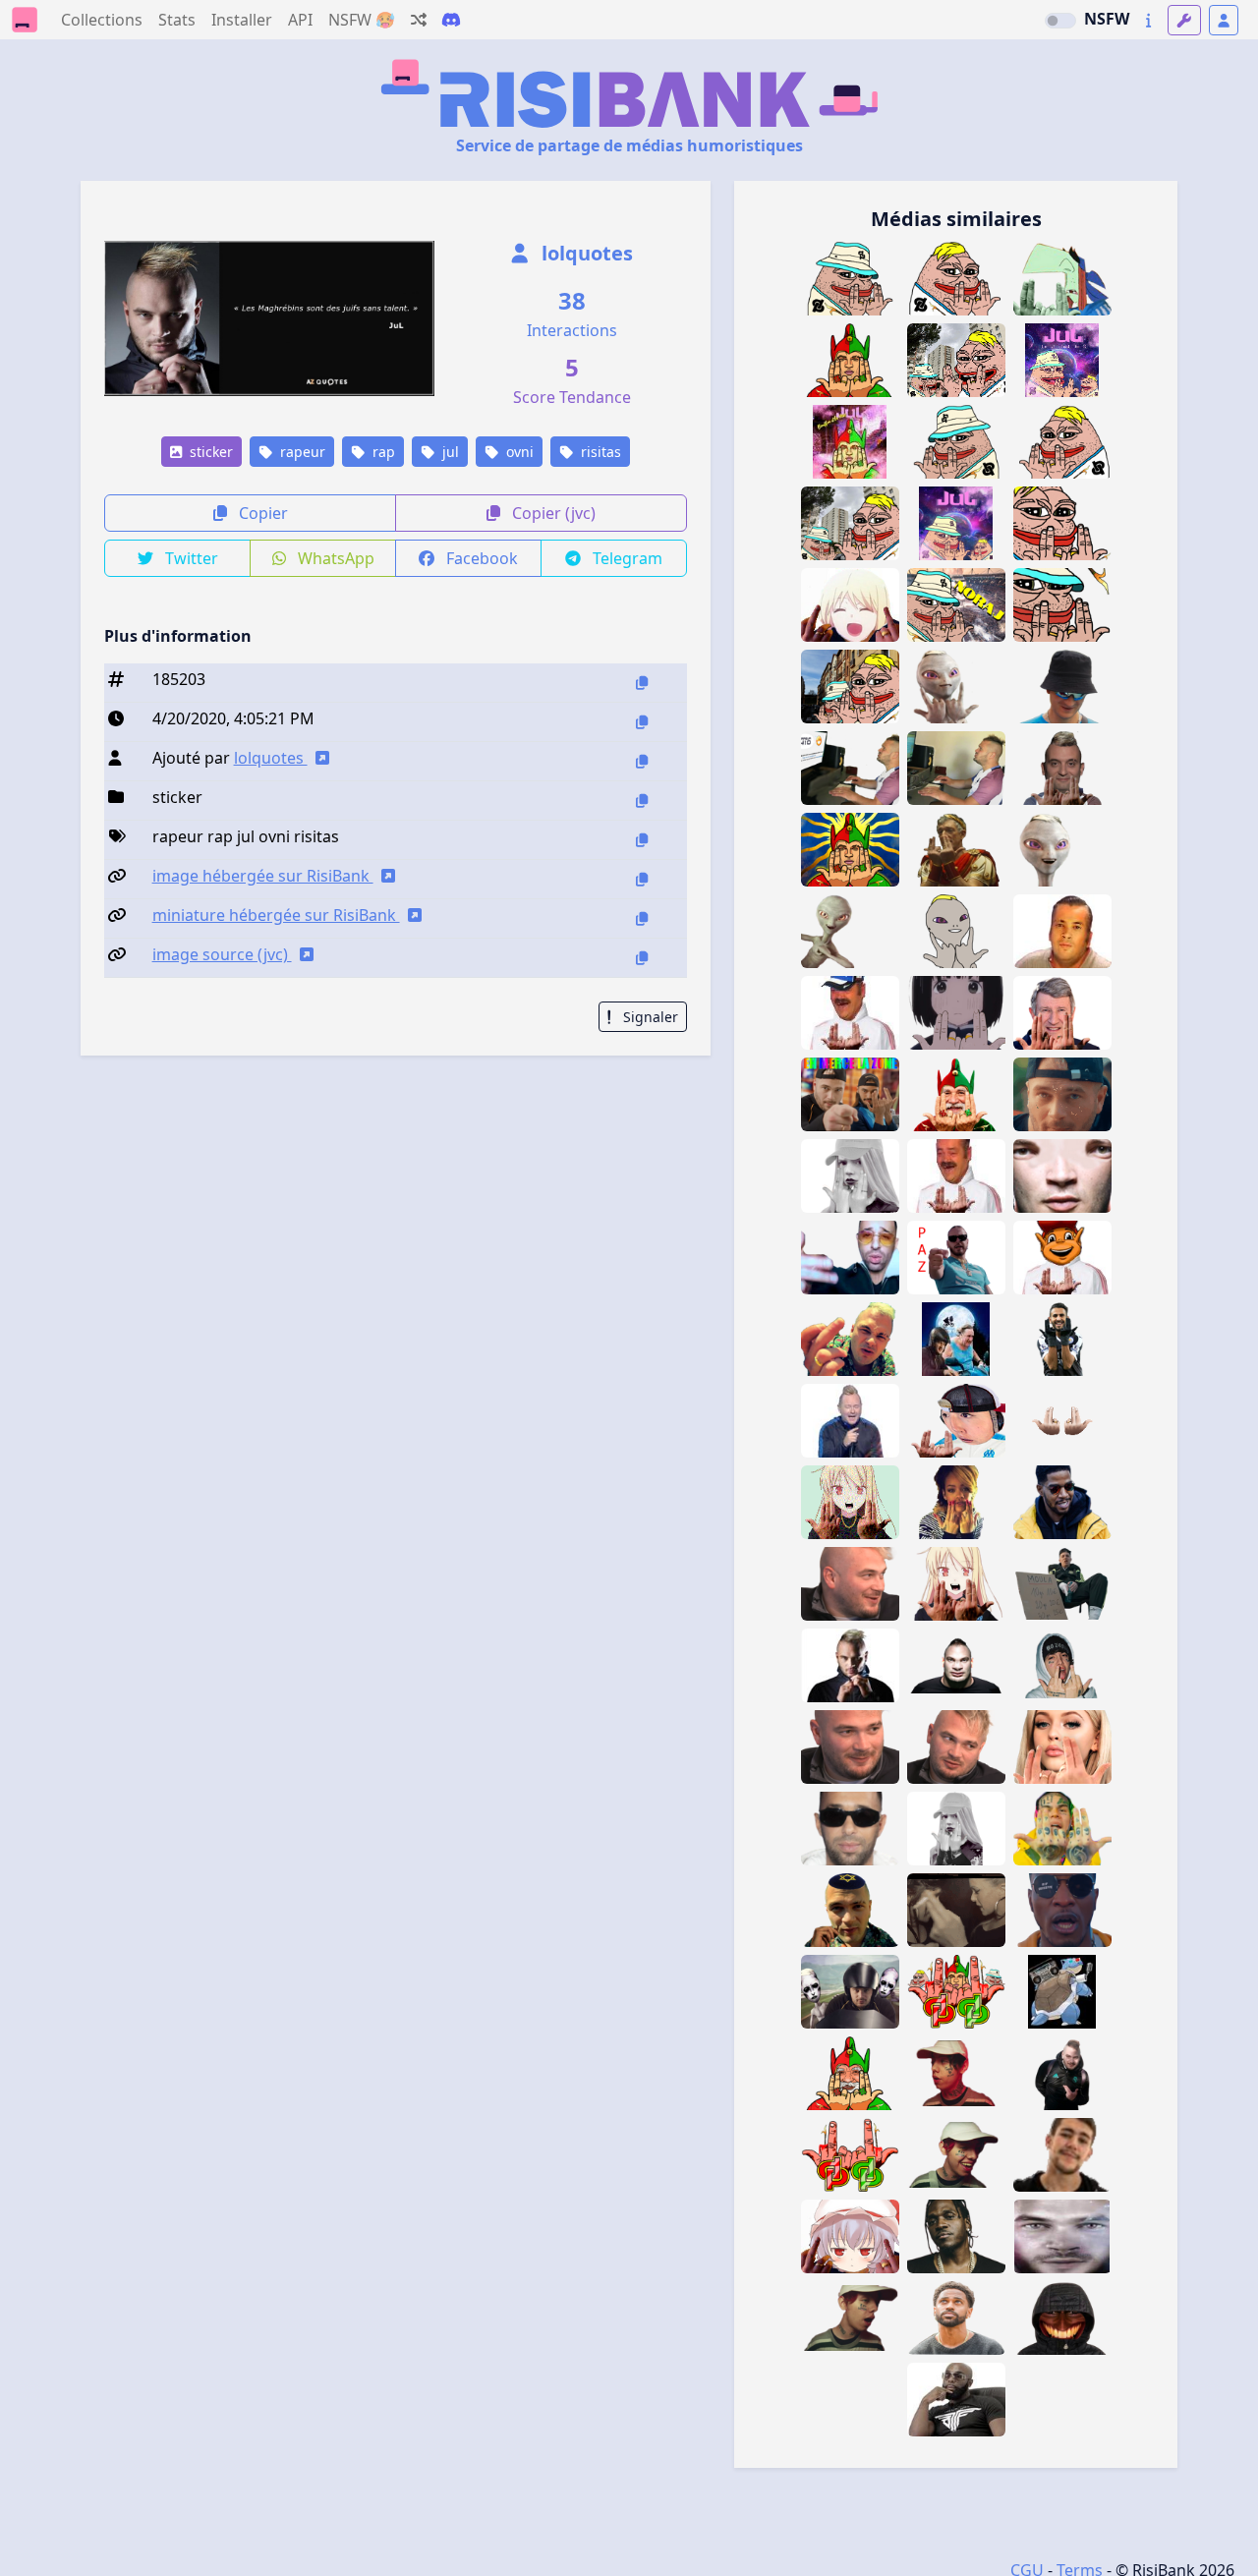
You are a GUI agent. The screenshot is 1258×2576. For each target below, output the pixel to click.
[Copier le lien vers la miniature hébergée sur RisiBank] (642, 918)
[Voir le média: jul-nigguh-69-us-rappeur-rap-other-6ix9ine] (1062, 1829)
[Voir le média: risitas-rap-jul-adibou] (1062, 1258)
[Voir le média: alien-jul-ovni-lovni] (956, 687)
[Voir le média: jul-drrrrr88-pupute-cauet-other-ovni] (850, 1421)
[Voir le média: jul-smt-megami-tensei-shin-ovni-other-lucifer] (850, 1992)
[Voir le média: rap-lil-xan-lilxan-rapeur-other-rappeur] (956, 2155)
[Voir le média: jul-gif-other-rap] (1062, 1094)
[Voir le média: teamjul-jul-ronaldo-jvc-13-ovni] (956, 1665)
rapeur (301, 452)
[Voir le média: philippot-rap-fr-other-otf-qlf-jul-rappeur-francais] (1062, 768)
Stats (177, 20)
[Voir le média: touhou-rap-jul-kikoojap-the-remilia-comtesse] (850, 2236)
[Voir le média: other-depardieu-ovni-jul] (956, 1339)
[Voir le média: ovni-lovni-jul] (850, 931)
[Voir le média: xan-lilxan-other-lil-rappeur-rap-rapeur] (956, 2073)
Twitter (190, 558)
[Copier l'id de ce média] (642, 683)
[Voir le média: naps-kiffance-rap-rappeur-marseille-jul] (850, 1258)
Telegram (626, 558)
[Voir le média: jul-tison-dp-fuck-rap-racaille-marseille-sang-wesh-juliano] (850, 2155)
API (300, 20)
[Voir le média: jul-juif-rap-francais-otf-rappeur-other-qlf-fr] (850, 1910)
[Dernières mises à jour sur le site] (1148, 20)
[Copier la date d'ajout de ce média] (642, 722)
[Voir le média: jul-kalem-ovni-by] (956, 931)
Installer (242, 20)
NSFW (1107, 19)
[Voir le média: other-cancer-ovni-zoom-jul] (1062, 1176)
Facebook (480, 558)
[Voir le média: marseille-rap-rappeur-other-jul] (956, 1747)
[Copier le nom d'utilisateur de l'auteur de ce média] (642, 761)
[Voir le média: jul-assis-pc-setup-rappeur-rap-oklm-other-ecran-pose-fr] (956, 768)
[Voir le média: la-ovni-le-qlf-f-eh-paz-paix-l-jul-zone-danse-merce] (850, 1094)
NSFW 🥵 (362, 20)
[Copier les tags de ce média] (642, 840)
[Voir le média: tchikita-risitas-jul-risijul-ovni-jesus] (1062, 931)
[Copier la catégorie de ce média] (642, 801)
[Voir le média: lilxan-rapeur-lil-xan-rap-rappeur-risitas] (850, 2318)
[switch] (1060, 21)
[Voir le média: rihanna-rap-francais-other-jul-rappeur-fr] (956, 1502)
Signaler (649, 1017)
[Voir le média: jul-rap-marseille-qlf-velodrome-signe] (1062, 2073)
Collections (102, 20)
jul (449, 452)
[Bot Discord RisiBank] (451, 20)
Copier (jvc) (552, 513)
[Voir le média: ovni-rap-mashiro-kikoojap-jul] (850, 605)
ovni (518, 452)
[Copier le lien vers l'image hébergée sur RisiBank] (642, 879)
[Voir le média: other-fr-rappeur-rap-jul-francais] (850, 1339)
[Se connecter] (1224, 20)
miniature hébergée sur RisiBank (276, 915)
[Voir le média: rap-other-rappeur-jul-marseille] (850, 1584)
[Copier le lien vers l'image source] (642, 958)
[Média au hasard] (419, 20)
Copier (261, 513)
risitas (599, 452)
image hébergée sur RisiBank (263, 876)
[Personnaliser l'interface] (1184, 20)
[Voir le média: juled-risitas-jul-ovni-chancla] (1062, 2236)
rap (382, 452)
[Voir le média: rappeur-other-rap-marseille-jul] (850, 1747)
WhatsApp (334, 558)
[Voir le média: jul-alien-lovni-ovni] (1062, 850)
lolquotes (585, 253)
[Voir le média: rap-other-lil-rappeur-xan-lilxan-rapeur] (1062, 1665)
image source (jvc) (222, 954)
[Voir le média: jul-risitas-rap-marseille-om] (1062, 1421)
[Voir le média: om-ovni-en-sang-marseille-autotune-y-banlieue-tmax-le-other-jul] (850, 1665)
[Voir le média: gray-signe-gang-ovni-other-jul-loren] (1062, 1747)
